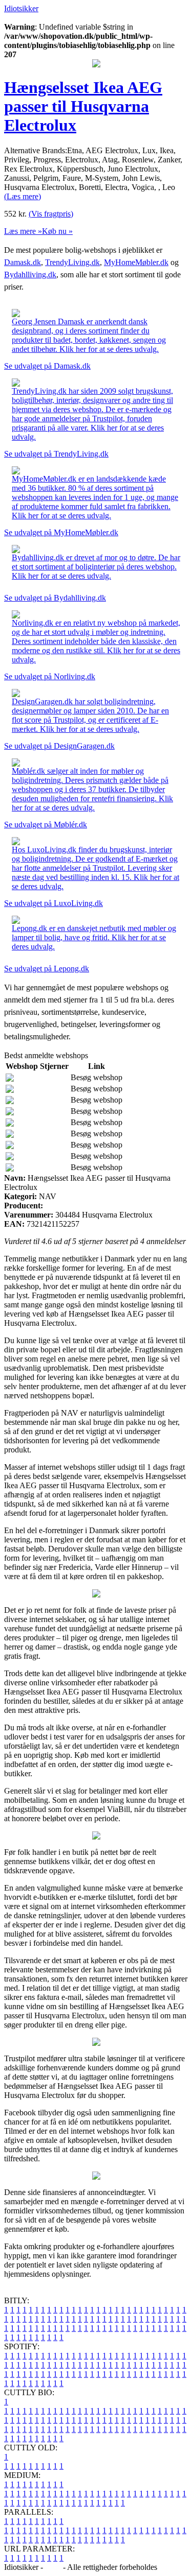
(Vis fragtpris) (51, 214)
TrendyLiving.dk (72, 262)
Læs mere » (23, 231)
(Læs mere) (23, 196)
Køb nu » (57, 231)
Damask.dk (23, 262)
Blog (53, 2567)
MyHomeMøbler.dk (136, 262)
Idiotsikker (21, 8)
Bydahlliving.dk (30, 275)
